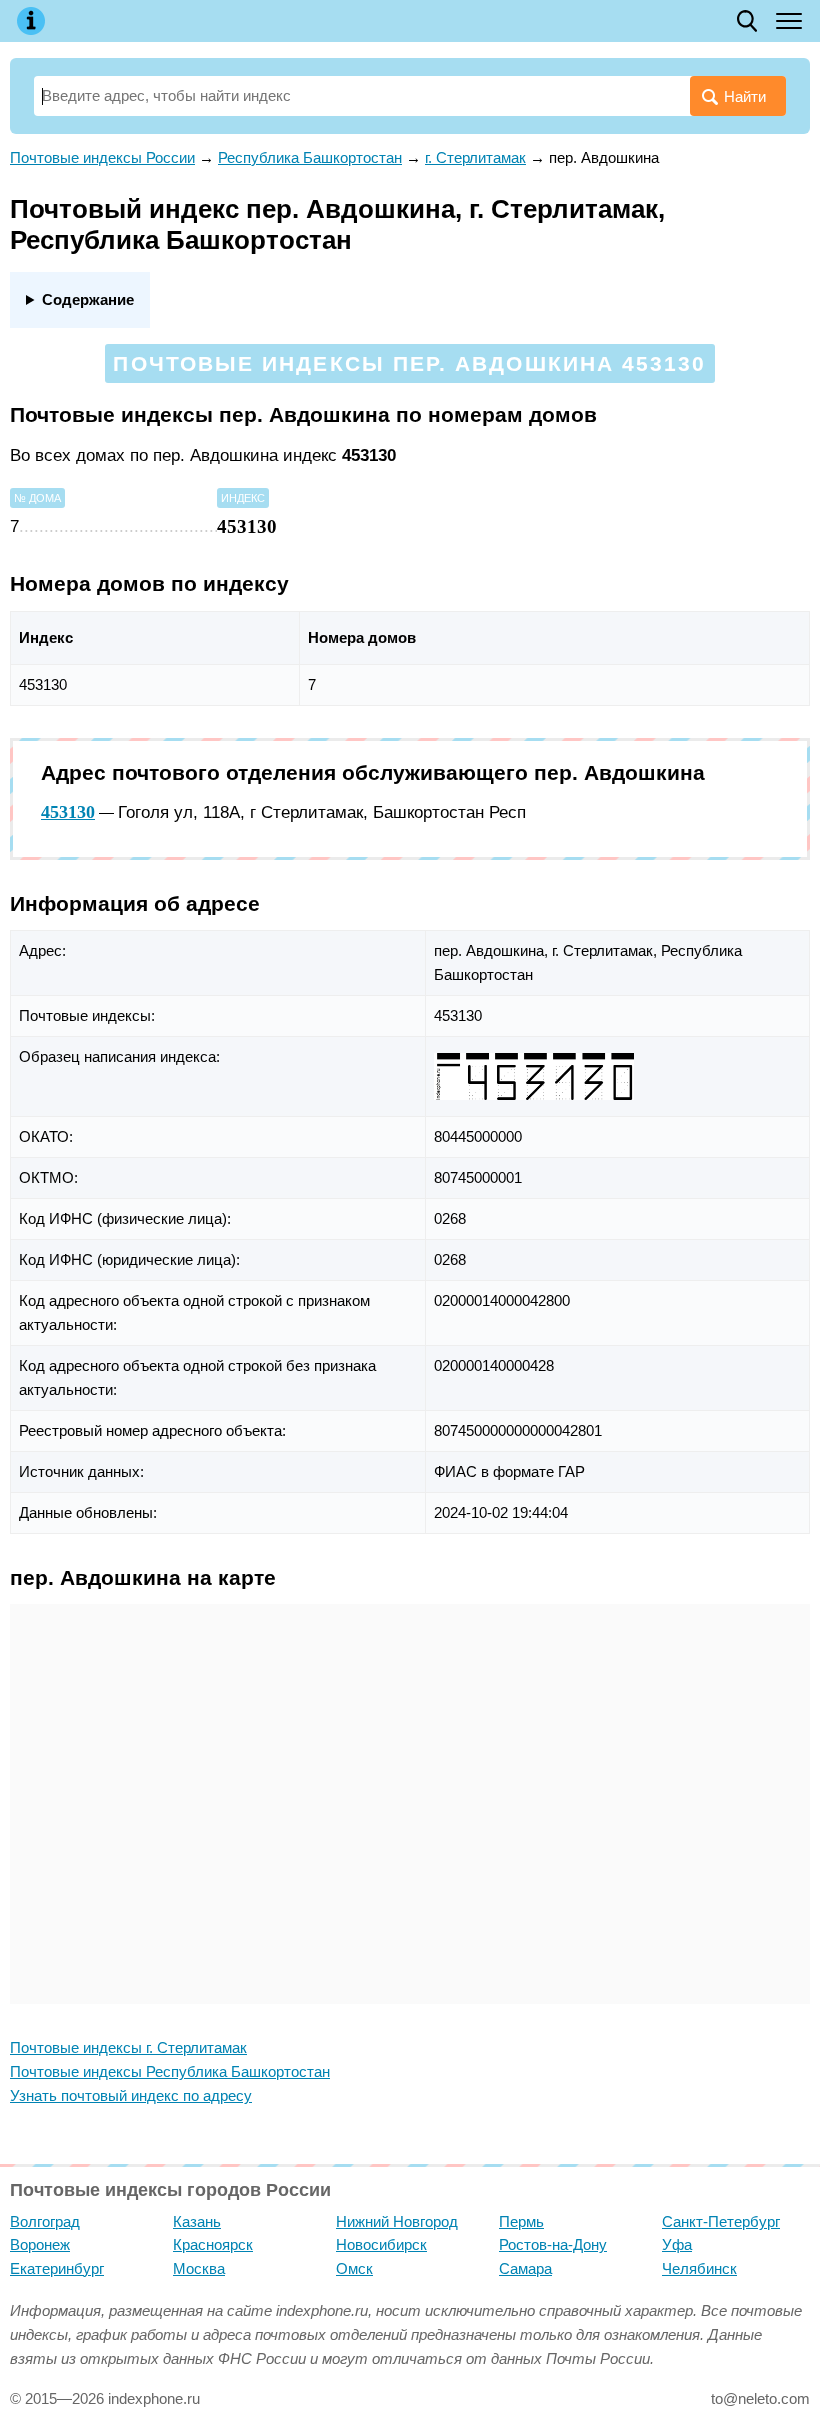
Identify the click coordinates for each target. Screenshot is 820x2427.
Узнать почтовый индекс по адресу (131, 2095)
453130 (68, 812)
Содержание (88, 299)
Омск (354, 2268)
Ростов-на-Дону (553, 2244)
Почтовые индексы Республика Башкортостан (170, 2071)
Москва (199, 2268)
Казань (197, 2221)
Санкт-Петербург (721, 2221)
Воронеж (40, 2244)
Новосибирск (381, 2244)
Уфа (677, 2244)
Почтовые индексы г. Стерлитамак (128, 2047)
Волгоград (45, 2221)
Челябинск (699, 2268)
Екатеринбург (57, 2268)
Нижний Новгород (397, 2221)
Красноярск (213, 2244)
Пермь (521, 2221)
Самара (525, 2268)
